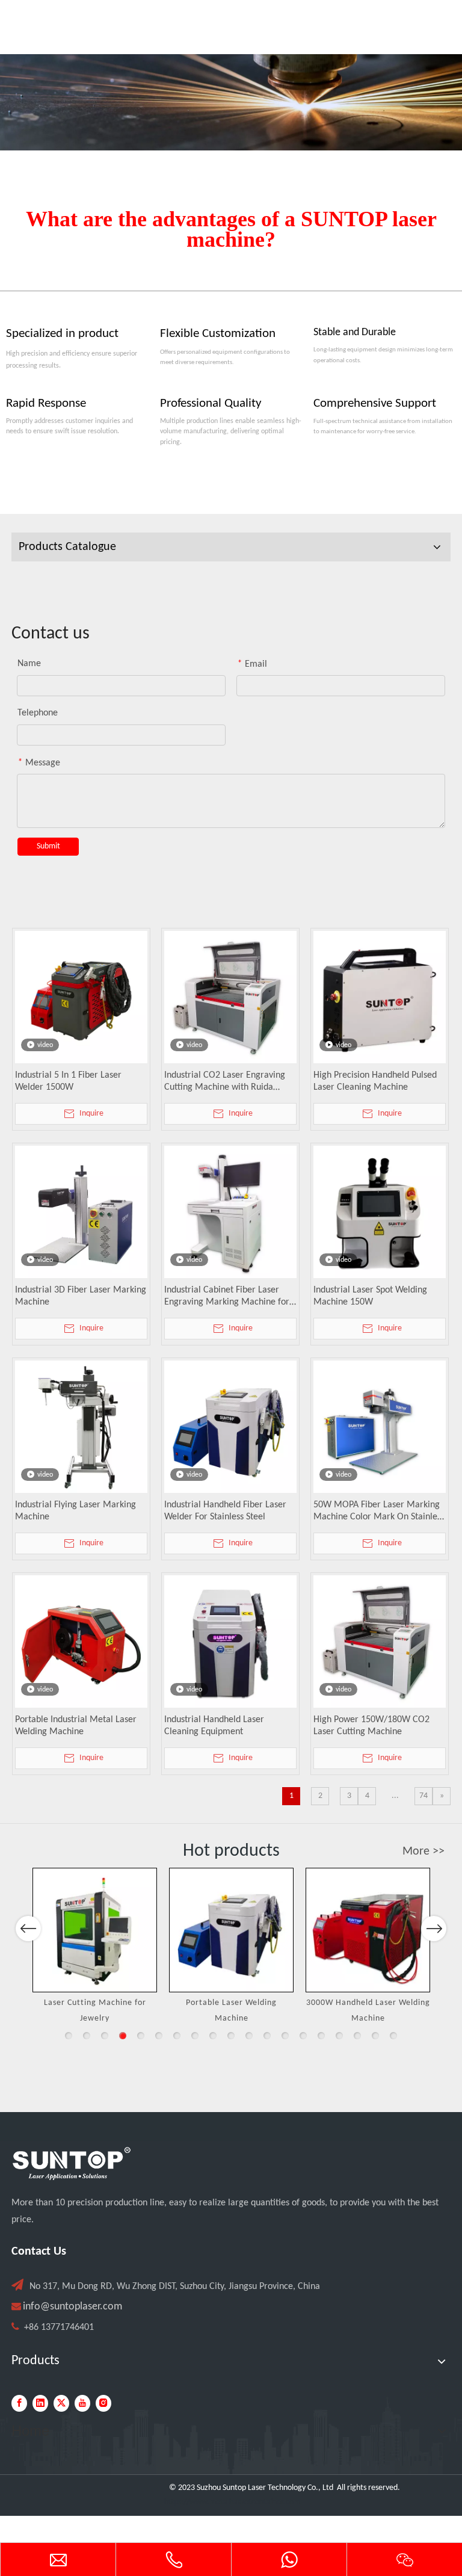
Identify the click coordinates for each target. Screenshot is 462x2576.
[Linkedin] (40, 2403)
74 (423, 1796)
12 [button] (267, 2036)
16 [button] (339, 2036)
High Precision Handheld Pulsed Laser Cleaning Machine (375, 1081)
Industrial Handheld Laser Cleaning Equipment (214, 1726)
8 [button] (195, 2036)
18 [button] (375, 2036)
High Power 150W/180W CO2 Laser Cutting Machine (371, 1726)
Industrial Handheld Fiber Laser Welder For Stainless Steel (225, 1511)
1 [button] (69, 2036)
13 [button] (285, 2036)
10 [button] (231, 2036)
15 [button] (321, 2036)
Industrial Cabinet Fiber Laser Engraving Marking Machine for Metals (227, 1297)
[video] (81, 997)
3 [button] (105, 2036)
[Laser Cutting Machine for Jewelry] (95, 1930)
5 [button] (141, 2036)
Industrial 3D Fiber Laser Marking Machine (81, 1296)
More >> (423, 1852)
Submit (48, 846)
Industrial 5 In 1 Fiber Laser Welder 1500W (68, 1081)
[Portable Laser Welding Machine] (231, 1930)
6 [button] (159, 2036)
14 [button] (303, 2036)
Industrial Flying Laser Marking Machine (75, 1511)
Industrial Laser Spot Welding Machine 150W (370, 1296)
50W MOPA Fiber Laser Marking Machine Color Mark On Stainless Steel (379, 1512)
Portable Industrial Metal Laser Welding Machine (76, 1726)
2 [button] (87, 2036)
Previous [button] (28, 1929)
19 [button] (393, 2036)
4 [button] (123, 2036)
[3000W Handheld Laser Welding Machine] (368, 1930)
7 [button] (177, 2036)
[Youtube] (82, 2403)
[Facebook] (19, 2403)
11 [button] (249, 2036)
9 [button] (213, 2036)
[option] (95, 1947)
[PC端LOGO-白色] (72, 2164)
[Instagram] (103, 2403)
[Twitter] (61, 2403)
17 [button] (357, 2036)
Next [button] (434, 1929)
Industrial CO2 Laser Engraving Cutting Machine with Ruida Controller (225, 1082)
